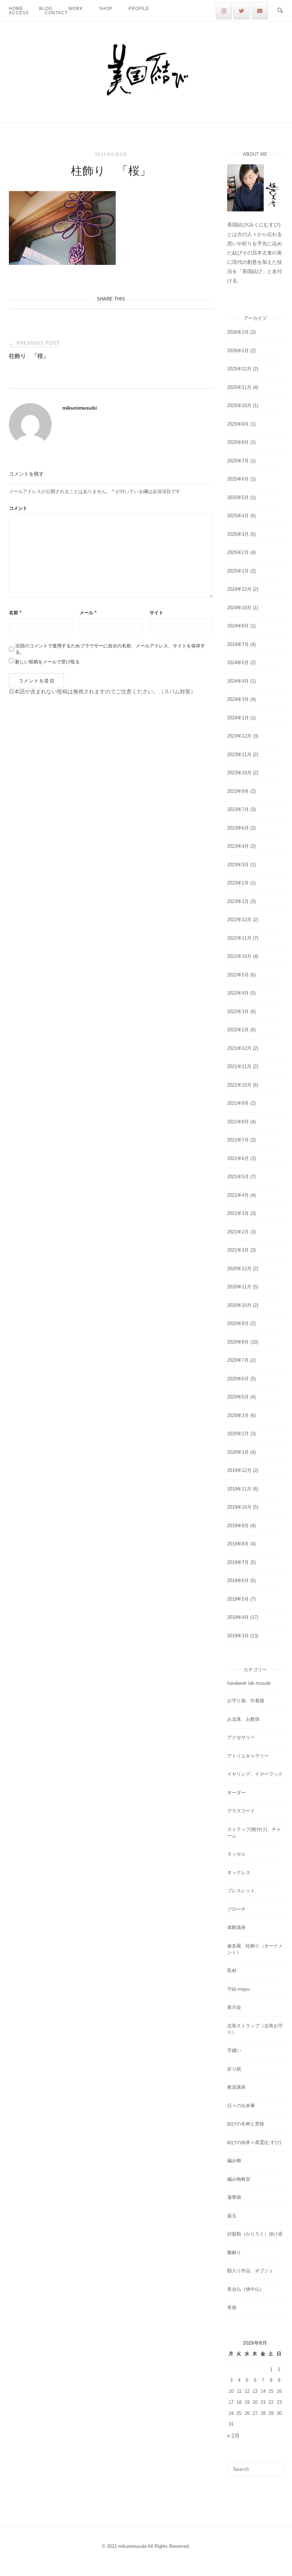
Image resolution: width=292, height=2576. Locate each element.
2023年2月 (238, 883)
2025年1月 (238, 571)
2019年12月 (239, 1470)
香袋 (232, 2307)
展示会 (234, 2007)
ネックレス (239, 1872)
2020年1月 (238, 1452)
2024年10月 (239, 608)
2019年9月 (238, 1526)
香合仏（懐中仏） (246, 2289)
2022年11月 (239, 938)
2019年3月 (238, 1636)
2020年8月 (238, 1342)
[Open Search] (280, 11)
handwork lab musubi (249, 1683)
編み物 (234, 2161)
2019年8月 (238, 1544)
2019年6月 (238, 1581)
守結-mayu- (239, 1989)
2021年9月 (238, 1103)
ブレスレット (241, 1891)
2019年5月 (238, 1599)
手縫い (234, 2050)
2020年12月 (239, 1269)
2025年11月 (239, 387)
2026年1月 (238, 351)
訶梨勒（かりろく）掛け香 (255, 2234)
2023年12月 (239, 736)
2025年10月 (239, 406)
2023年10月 (239, 773)
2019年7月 (238, 1562)
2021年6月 (238, 1158)
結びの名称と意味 (246, 2124)
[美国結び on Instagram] (224, 11)
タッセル (236, 1854)
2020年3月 (238, 1415)
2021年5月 (238, 1177)
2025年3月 (238, 534)
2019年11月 (239, 1489)
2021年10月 (239, 1085)
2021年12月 (239, 1048)
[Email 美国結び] (260, 11)
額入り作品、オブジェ (250, 2271)
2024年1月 (238, 718)
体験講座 (236, 1927)
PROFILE (139, 9)
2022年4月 (238, 993)
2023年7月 (238, 809)
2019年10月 (239, 1507)
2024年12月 (239, 589)
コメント (18, 508)
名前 (15, 613)
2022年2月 (238, 1030)
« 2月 (233, 2436)
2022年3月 (238, 1012)
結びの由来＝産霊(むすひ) (254, 2142)
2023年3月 (238, 865)
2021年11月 (239, 1066)
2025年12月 (239, 369)
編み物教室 (239, 2179)
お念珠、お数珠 (243, 1719)
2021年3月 (238, 1213)
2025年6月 (238, 479)
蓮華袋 (234, 2197)
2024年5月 (238, 663)
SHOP (106, 9)
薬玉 (232, 2216)
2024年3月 (238, 699)
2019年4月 (238, 1617)
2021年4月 (238, 1195)
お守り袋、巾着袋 (246, 1701)
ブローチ (236, 1909)
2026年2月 (238, 332)
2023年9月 (238, 791)
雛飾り (234, 2252)
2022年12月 (239, 920)
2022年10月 (239, 956)
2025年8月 (238, 442)
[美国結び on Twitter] (242, 11)
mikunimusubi (80, 408)
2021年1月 (238, 1250)
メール (88, 613)
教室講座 (236, 2087)
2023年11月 (239, 755)
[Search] (275, 2466)
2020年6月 (238, 1379)
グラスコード (241, 1811)
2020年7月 (238, 1360)
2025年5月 (238, 497)
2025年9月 (238, 424)
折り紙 (234, 2069)
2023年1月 (238, 901)
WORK (76, 9)
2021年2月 (238, 1232)
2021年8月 (238, 1122)
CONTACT (56, 13)
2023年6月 (238, 828)
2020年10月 (239, 1305)
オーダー (236, 1793)
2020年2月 (238, 1434)
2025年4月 (238, 516)
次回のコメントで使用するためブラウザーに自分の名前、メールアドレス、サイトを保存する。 (110, 649)
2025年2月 (238, 552)
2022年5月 (238, 975)
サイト (157, 613)
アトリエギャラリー (248, 1756)
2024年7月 (238, 644)
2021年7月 (238, 1140)
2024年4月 (238, 681)
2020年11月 (239, 1287)
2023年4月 (238, 846)
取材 (232, 1971)
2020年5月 (238, 1397)
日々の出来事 (241, 2106)
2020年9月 (238, 1323)
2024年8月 (238, 626)
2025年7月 (238, 461)
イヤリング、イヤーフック (255, 1774)
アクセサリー (241, 1737)
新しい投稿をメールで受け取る (47, 662)
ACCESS (19, 13)
